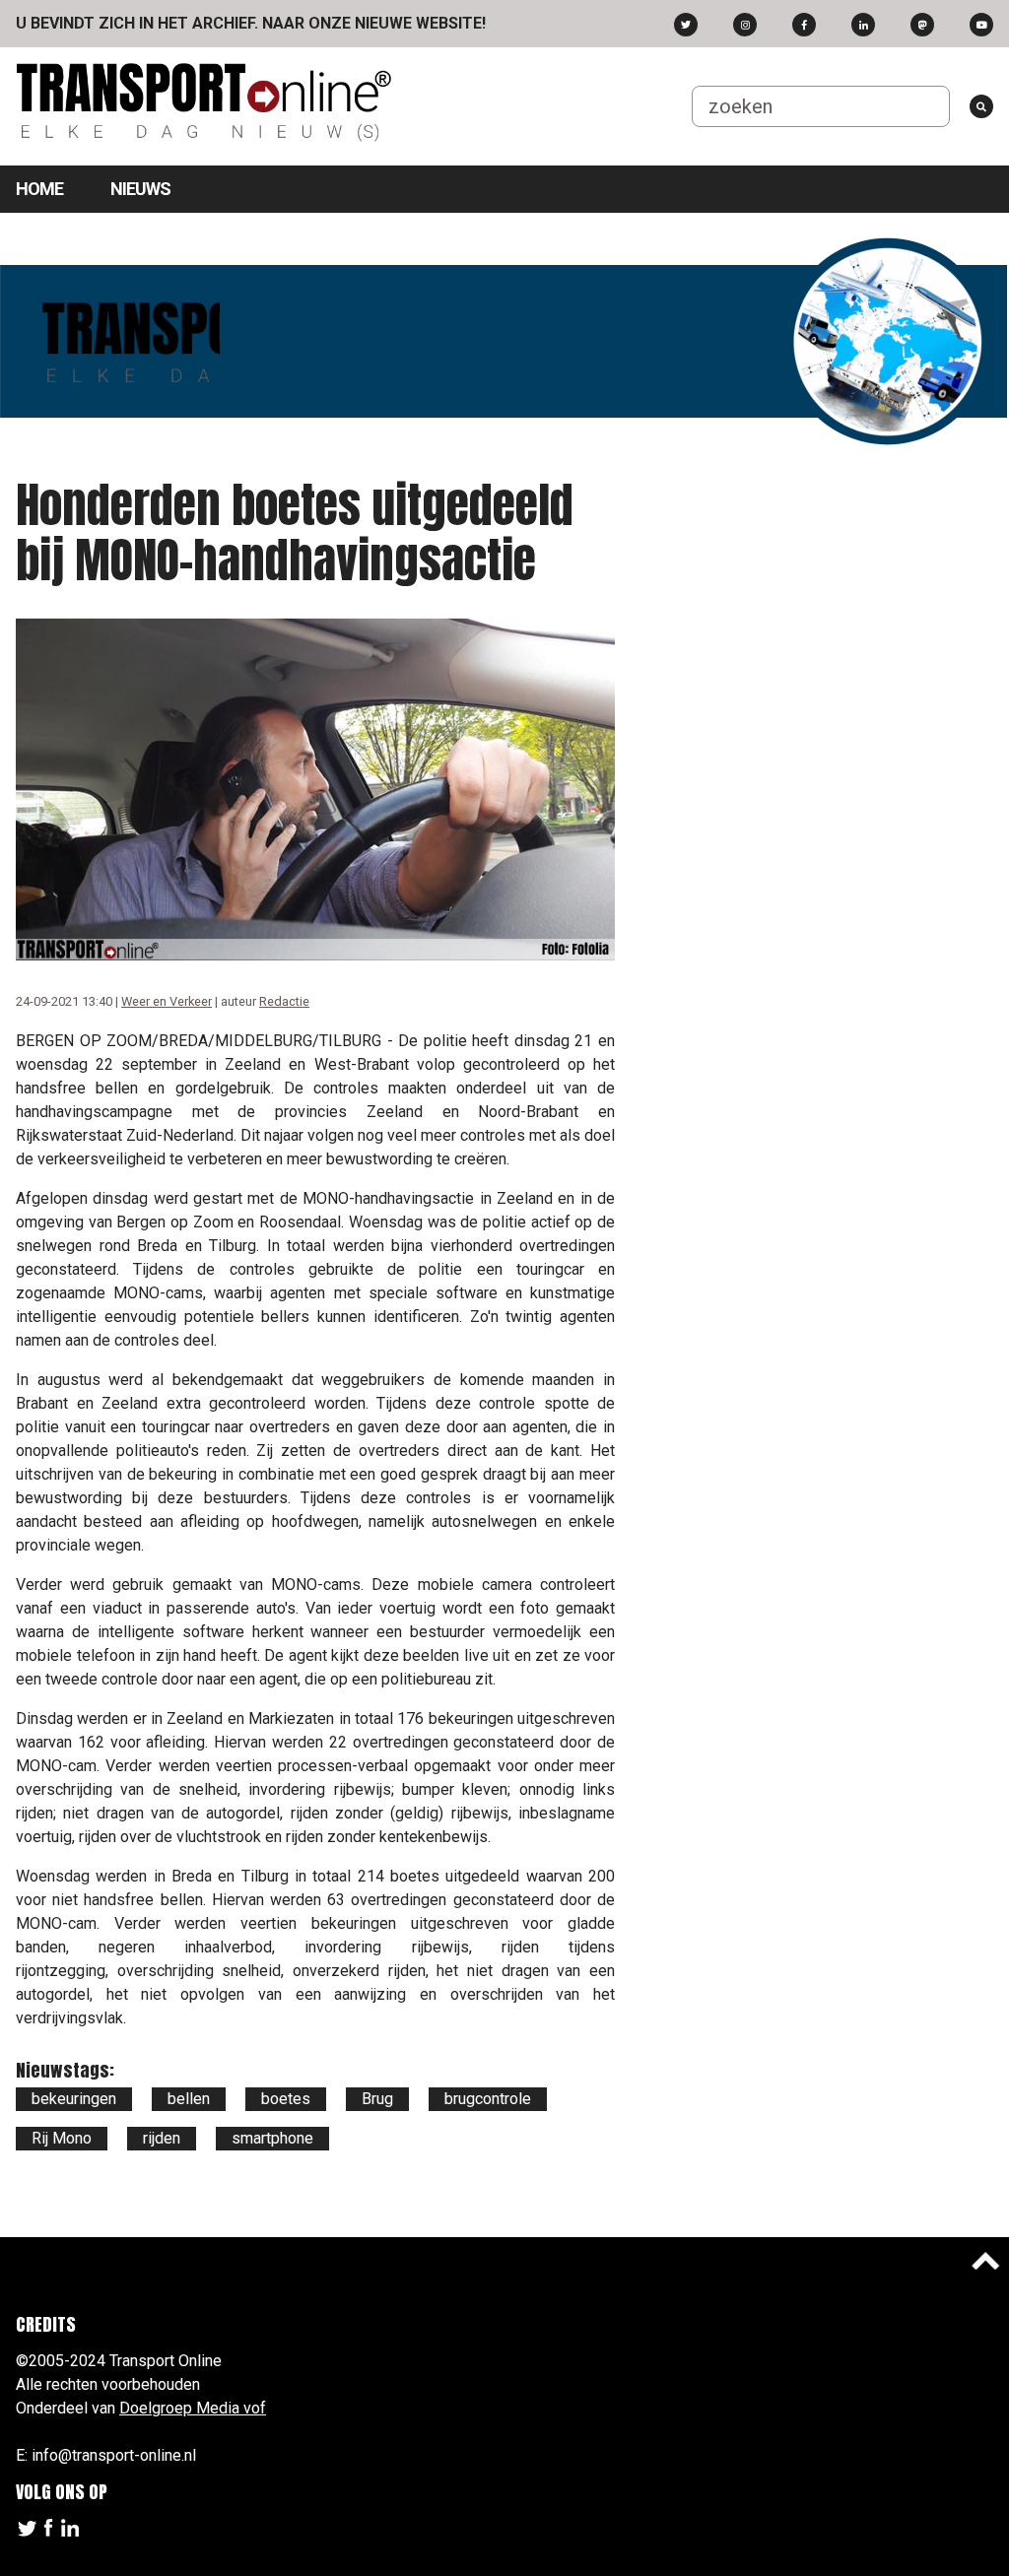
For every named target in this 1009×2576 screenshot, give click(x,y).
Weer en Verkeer (167, 1001)
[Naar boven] (985, 2261)
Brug (377, 2099)
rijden (162, 2138)
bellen (189, 2099)
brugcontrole (488, 2099)
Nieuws (140, 189)
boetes (286, 2099)
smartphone (272, 2138)
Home (39, 189)
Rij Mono (62, 2138)
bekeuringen (74, 2099)
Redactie (284, 1001)
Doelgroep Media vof (193, 2408)
